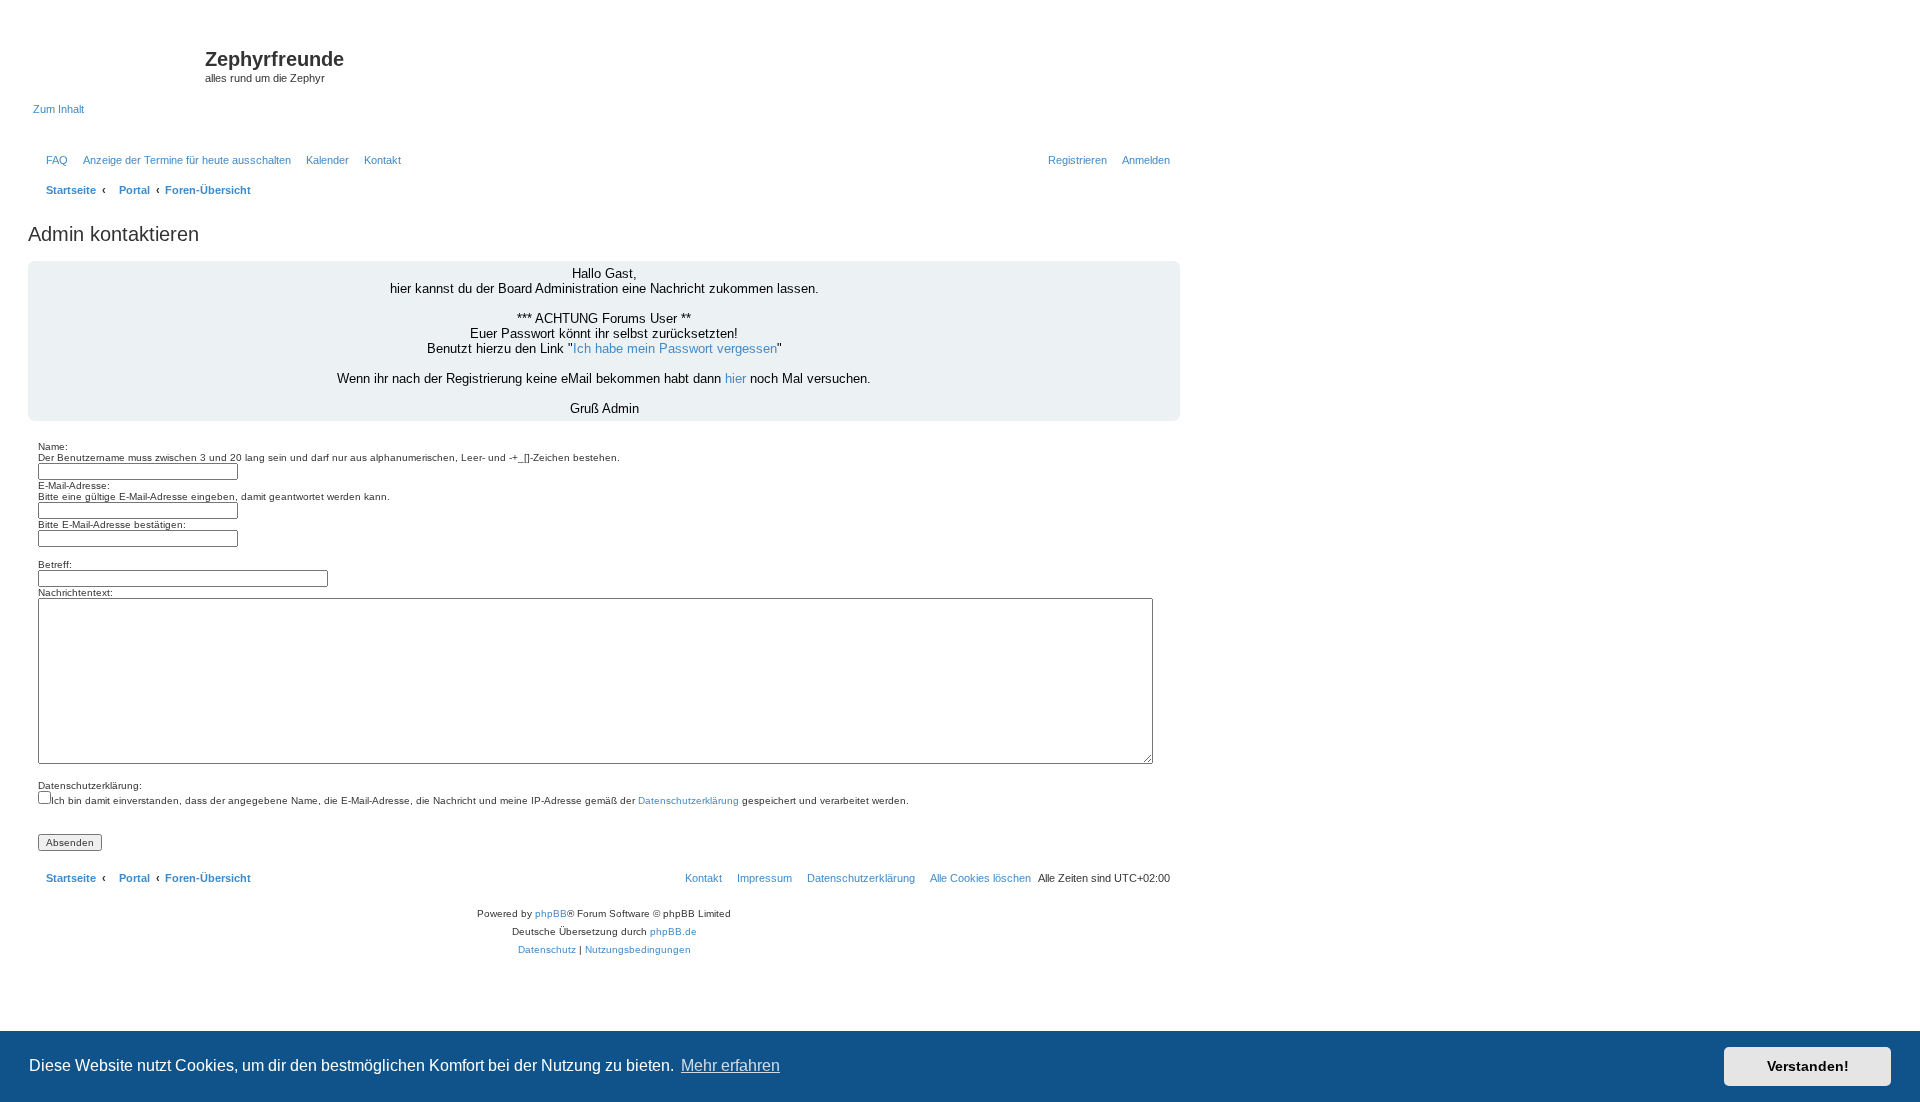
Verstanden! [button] (1808, 1066)
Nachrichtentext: (75, 592)
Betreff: (55, 564)
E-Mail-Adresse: (74, 485)
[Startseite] (119, 65)
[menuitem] (53, 160)
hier (735, 378)
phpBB (551, 913)
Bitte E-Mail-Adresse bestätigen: (112, 524)
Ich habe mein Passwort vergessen (675, 348)
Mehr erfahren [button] (730, 1065)
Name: (53, 446)
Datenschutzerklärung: (90, 785)
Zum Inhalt (58, 109)
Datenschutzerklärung (688, 800)
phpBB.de (673, 931)
